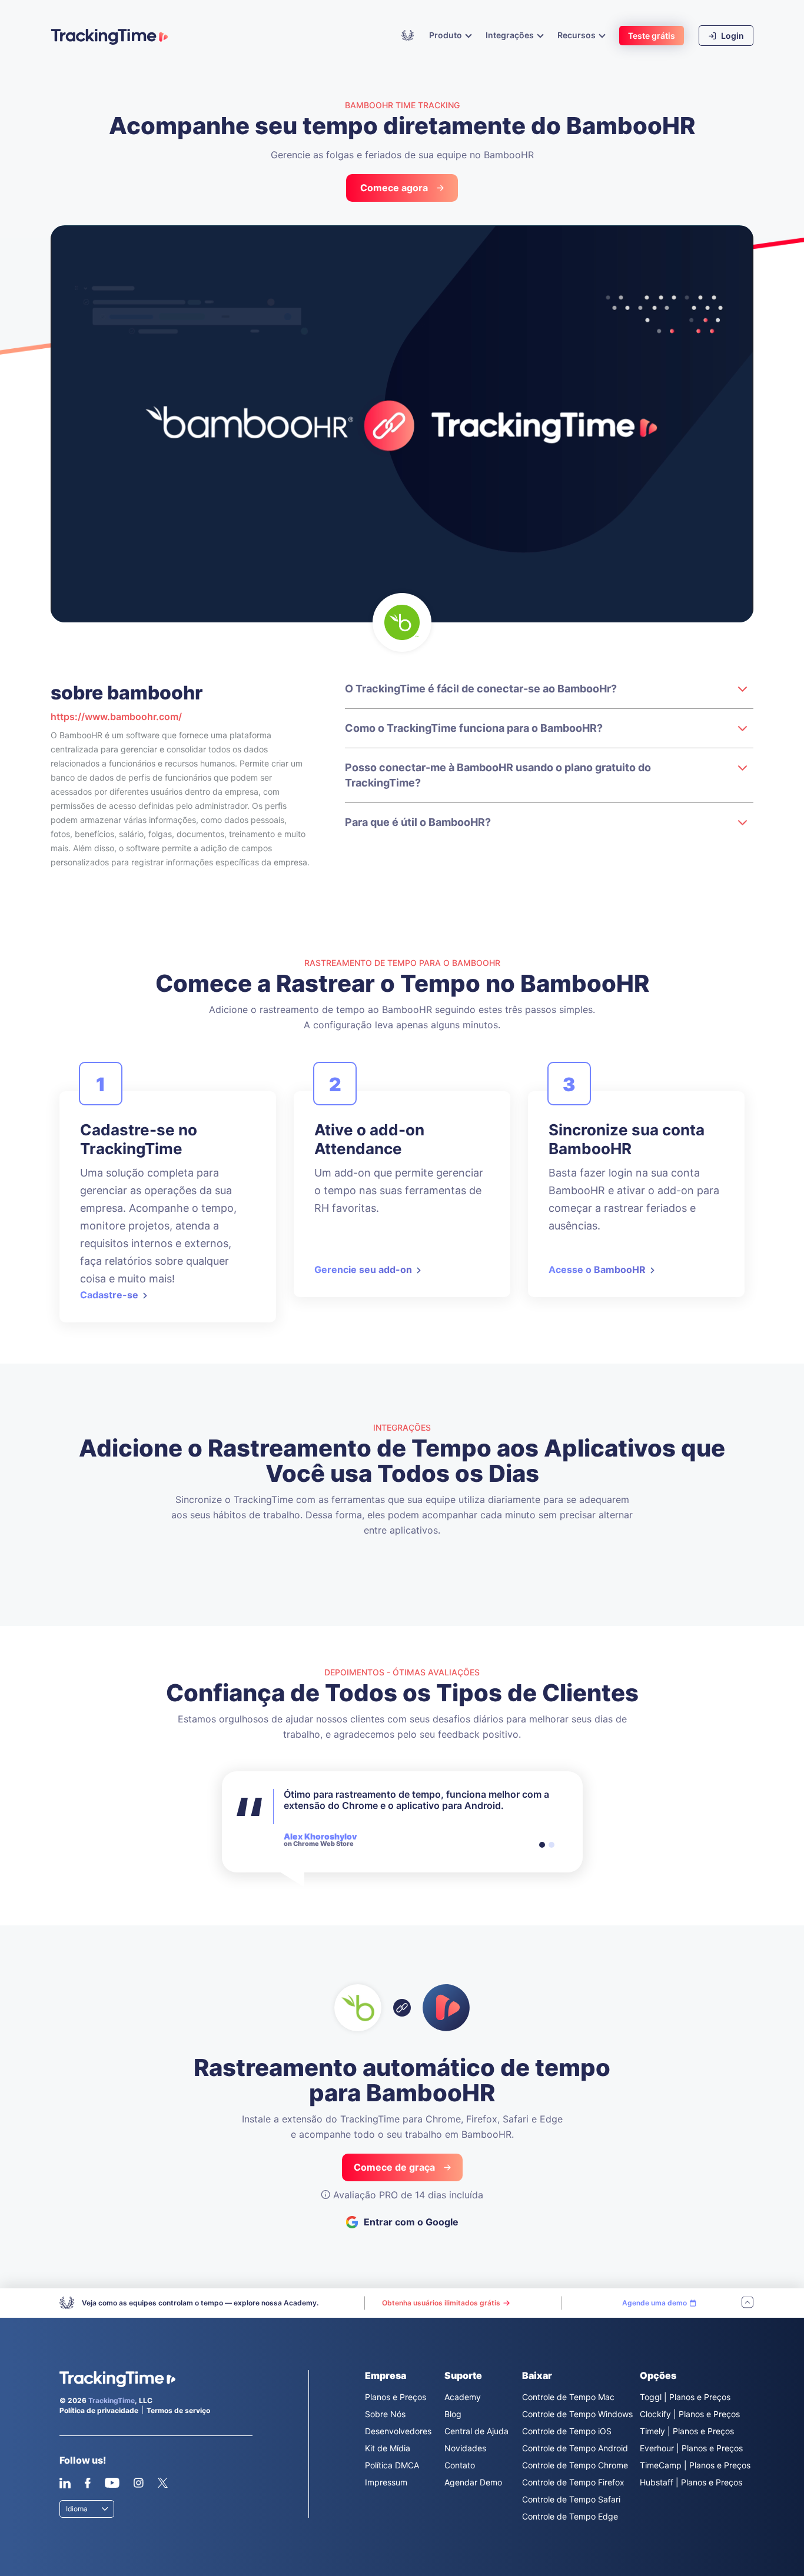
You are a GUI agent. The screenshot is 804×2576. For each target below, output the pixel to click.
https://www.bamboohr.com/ (116, 717)
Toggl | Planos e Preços (685, 2397)
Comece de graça (394, 2167)
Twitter (162, 2483)
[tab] (542, 1845)
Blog (453, 2414)
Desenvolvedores (398, 2431)
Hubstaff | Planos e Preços (691, 2482)
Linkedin (65, 2483)
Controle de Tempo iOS (567, 2431)
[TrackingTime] (109, 36)
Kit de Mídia (388, 2448)
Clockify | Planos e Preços (690, 2414)
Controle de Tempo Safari (571, 2499)
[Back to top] (747, 2303)
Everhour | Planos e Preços (691, 2448)
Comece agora (394, 188)
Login (732, 36)
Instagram (138, 2483)
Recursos (577, 35)
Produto (446, 35)
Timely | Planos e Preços (687, 2431)
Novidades (465, 2448)
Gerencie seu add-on (363, 1269)
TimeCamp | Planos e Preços (695, 2465)
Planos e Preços (396, 2397)
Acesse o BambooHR (597, 1269)
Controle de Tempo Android (575, 2448)
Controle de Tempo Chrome (575, 2465)
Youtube (112, 2483)
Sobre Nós (385, 2414)
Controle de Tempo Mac (568, 2397)
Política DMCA (392, 2465)
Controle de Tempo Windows (577, 2414)
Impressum (386, 2482)
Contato (460, 2465)
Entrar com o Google (411, 2222)
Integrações (511, 35)
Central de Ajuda (476, 2431)
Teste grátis (652, 36)
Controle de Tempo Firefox (573, 2482)
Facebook (87, 2483)
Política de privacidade (99, 2410)
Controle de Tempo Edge (570, 2516)
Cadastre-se (109, 1295)
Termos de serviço (178, 2410)
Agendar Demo (473, 2482)
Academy (408, 35)
